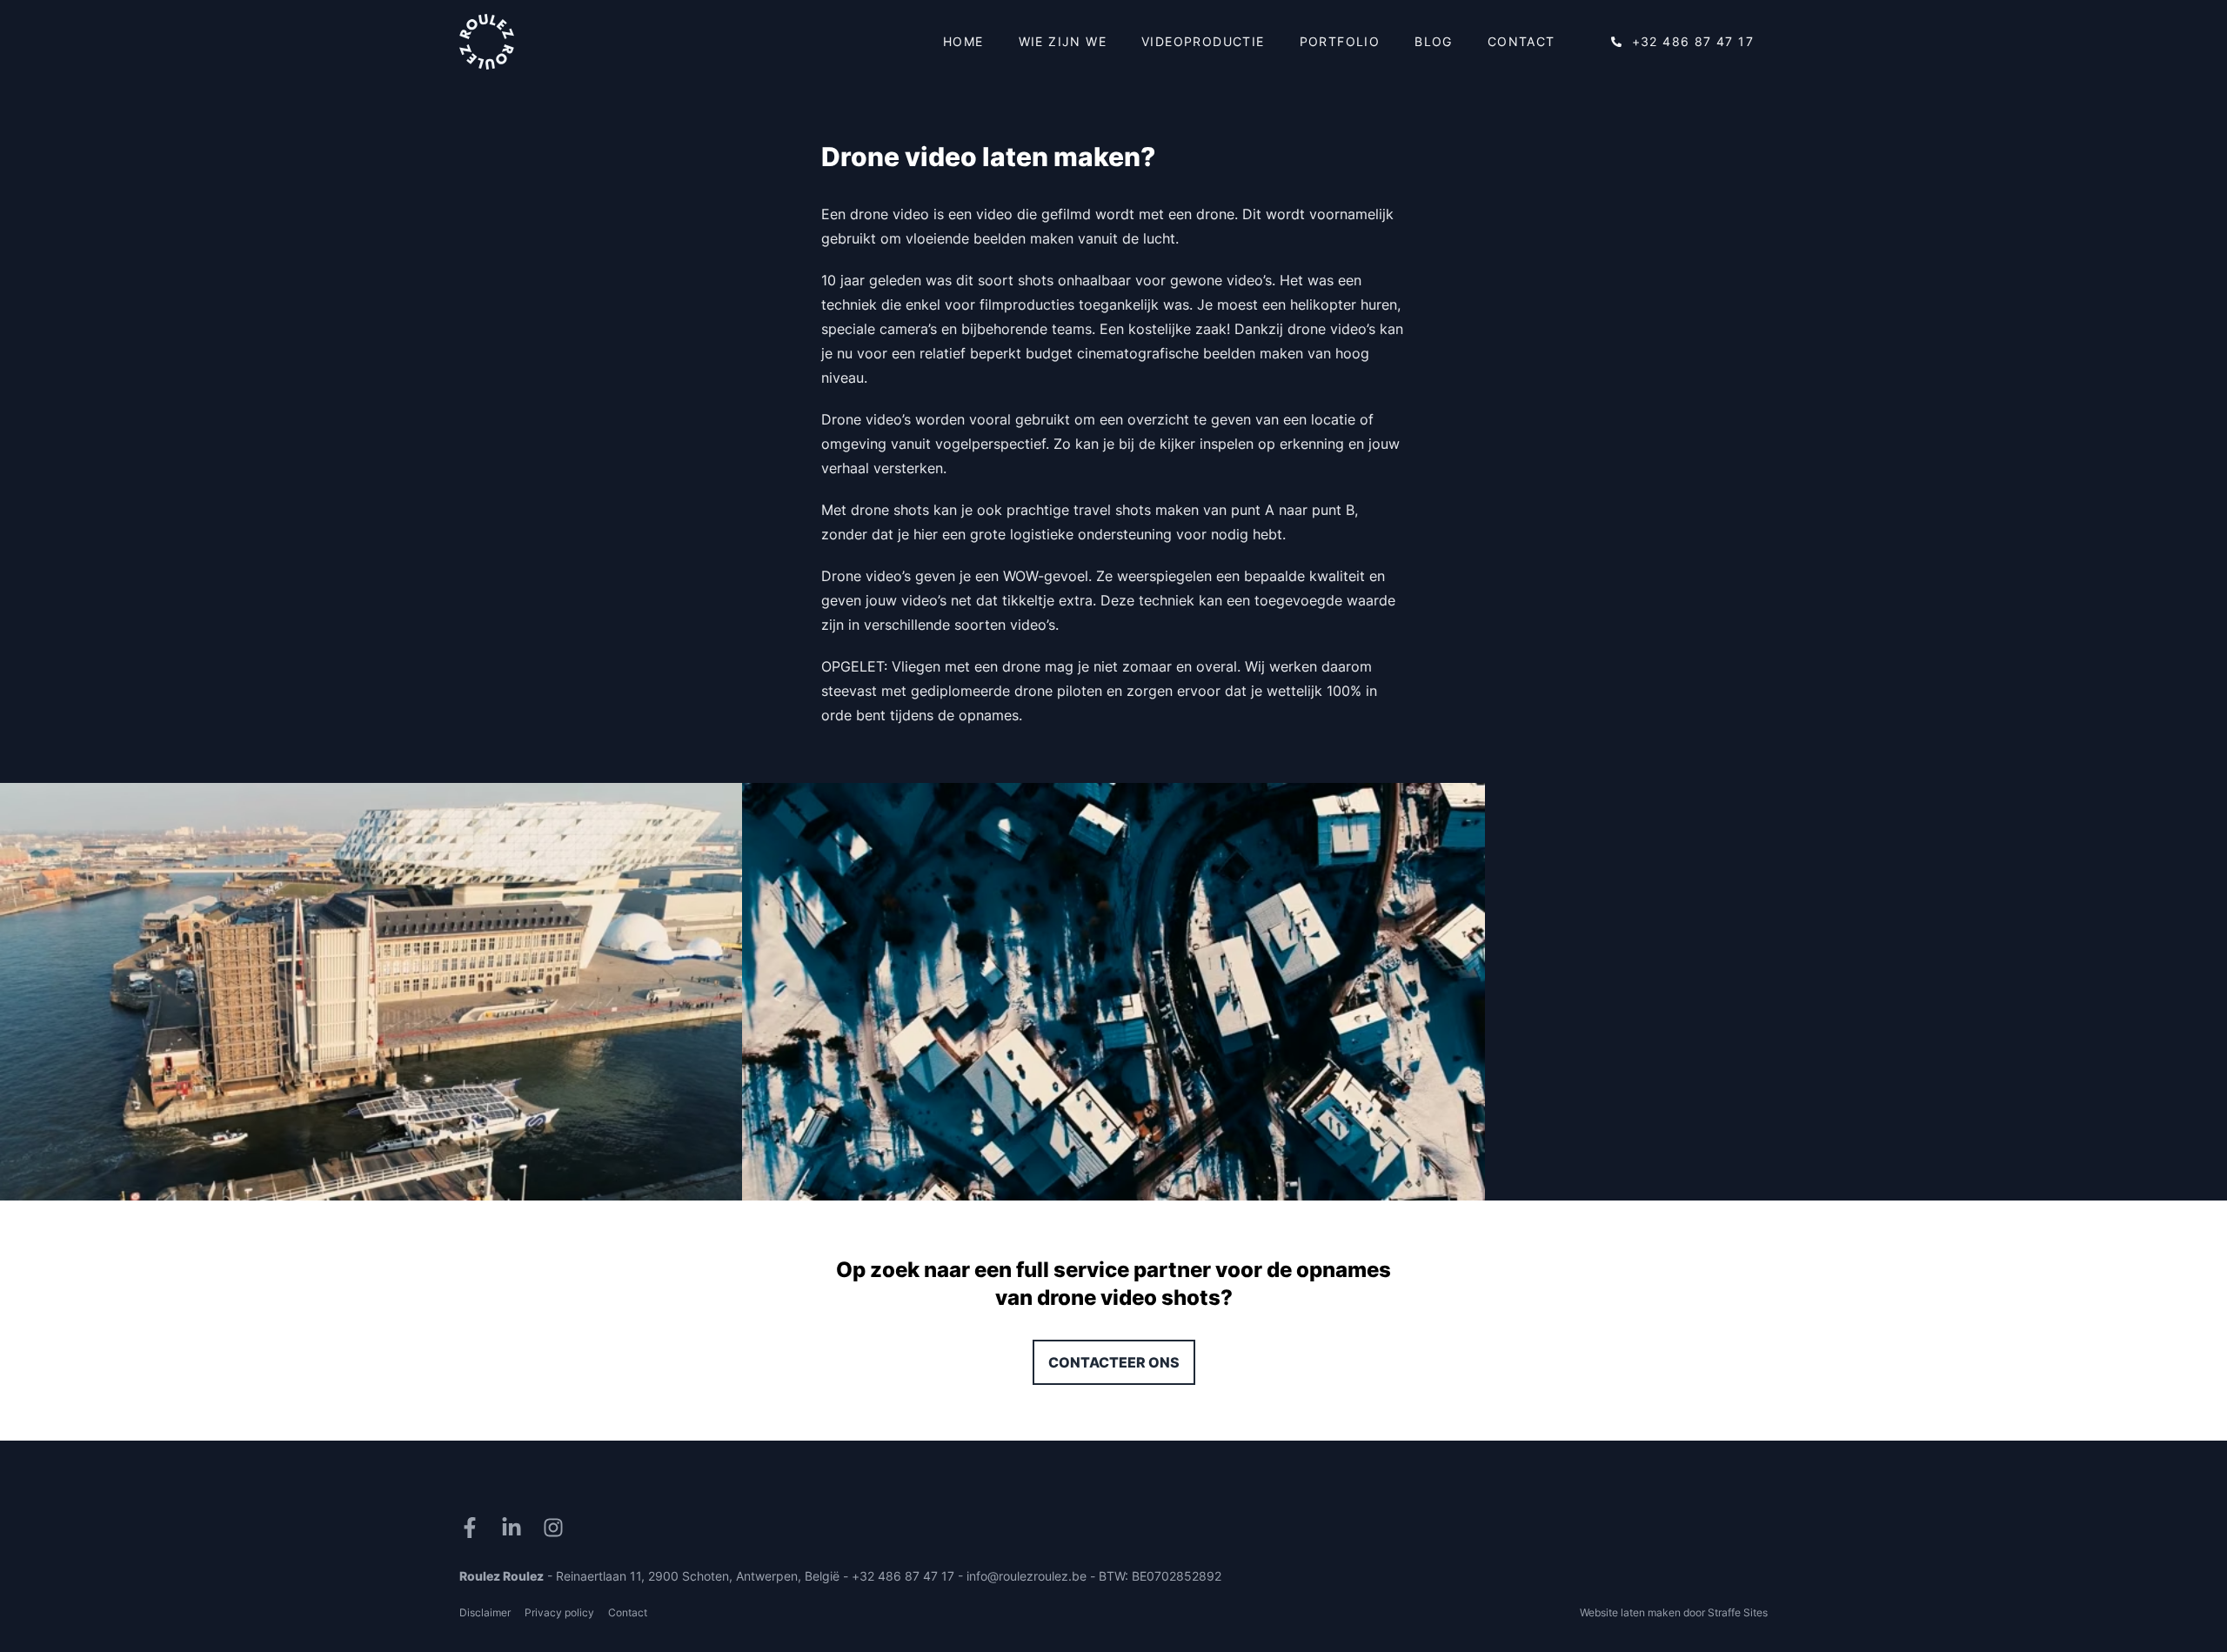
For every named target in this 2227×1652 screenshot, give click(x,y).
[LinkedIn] (515, 1528)
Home (963, 41)
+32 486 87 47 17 (1693, 41)
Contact (1521, 41)
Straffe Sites (1738, 1612)
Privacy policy (559, 1612)
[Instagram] (557, 1528)
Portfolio (1340, 41)
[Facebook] (473, 1528)
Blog (1434, 41)
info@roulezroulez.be (1027, 1576)
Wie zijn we (1063, 41)
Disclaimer (485, 1612)
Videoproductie (1203, 41)
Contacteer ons (1114, 1362)
